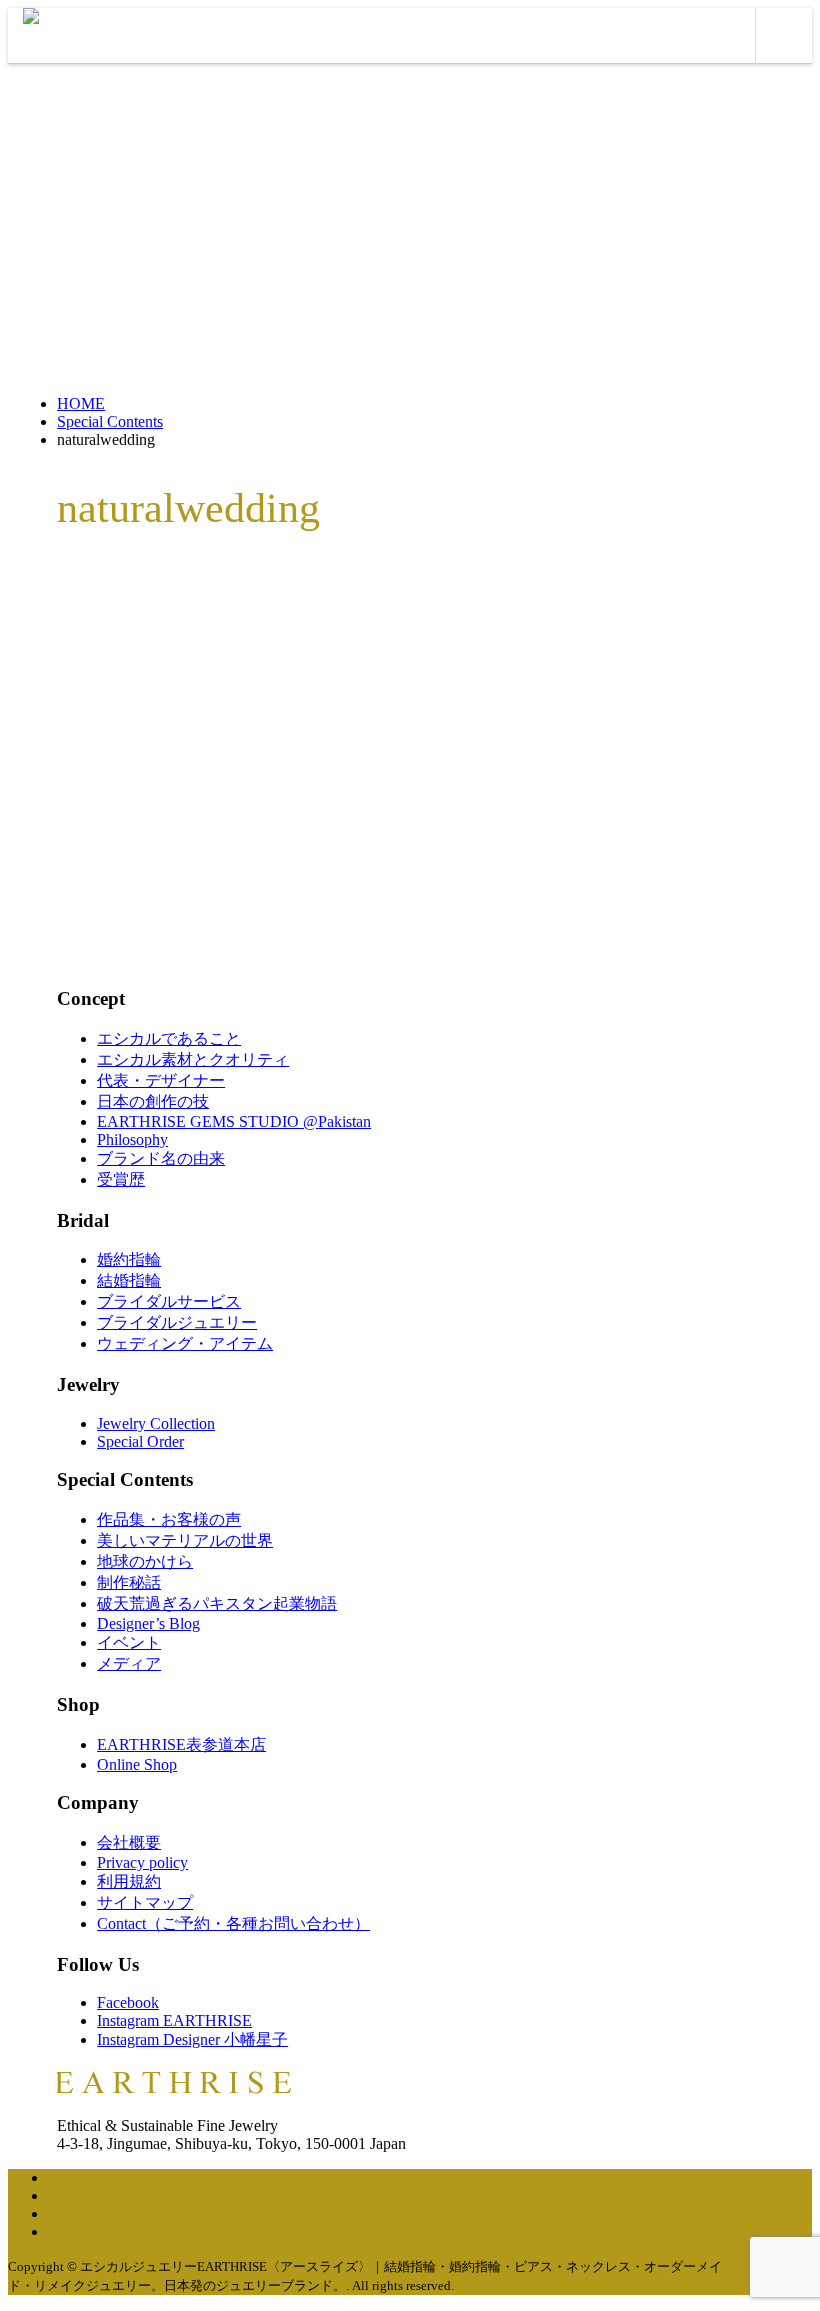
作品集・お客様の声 (169, 1519)
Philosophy (132, 1139)
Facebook (128, 2002)
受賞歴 (121, 1179)
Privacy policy (142, 1862)
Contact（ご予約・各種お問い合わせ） (233, 1923)
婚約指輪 (129, 1259)
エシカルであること (169, 1038)
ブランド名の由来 (161, 1158)
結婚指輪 (129, 1280)
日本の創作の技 (153, 1101)
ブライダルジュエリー (177, 1322)
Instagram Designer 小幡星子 (192, 2039)
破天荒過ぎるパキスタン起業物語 (217, 1603)
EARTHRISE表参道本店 (181, 1744)
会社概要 (129, 1842)
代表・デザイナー (161, 1080)
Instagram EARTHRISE (174, 2020)
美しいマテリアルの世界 (185, 1540)
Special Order (140, 1441)
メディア (129, 1663)
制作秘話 (129, 1582)
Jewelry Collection (156, 1423)
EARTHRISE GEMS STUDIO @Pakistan (234, 1121)
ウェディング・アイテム (185, 1343)
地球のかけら (145, 1561)
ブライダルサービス (169, 1301)
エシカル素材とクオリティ (193, 1059)
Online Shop (137, 1764)
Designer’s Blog (148, 1623)
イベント (129, 1642)
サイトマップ (145, 1902)
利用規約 (129, 1881)
